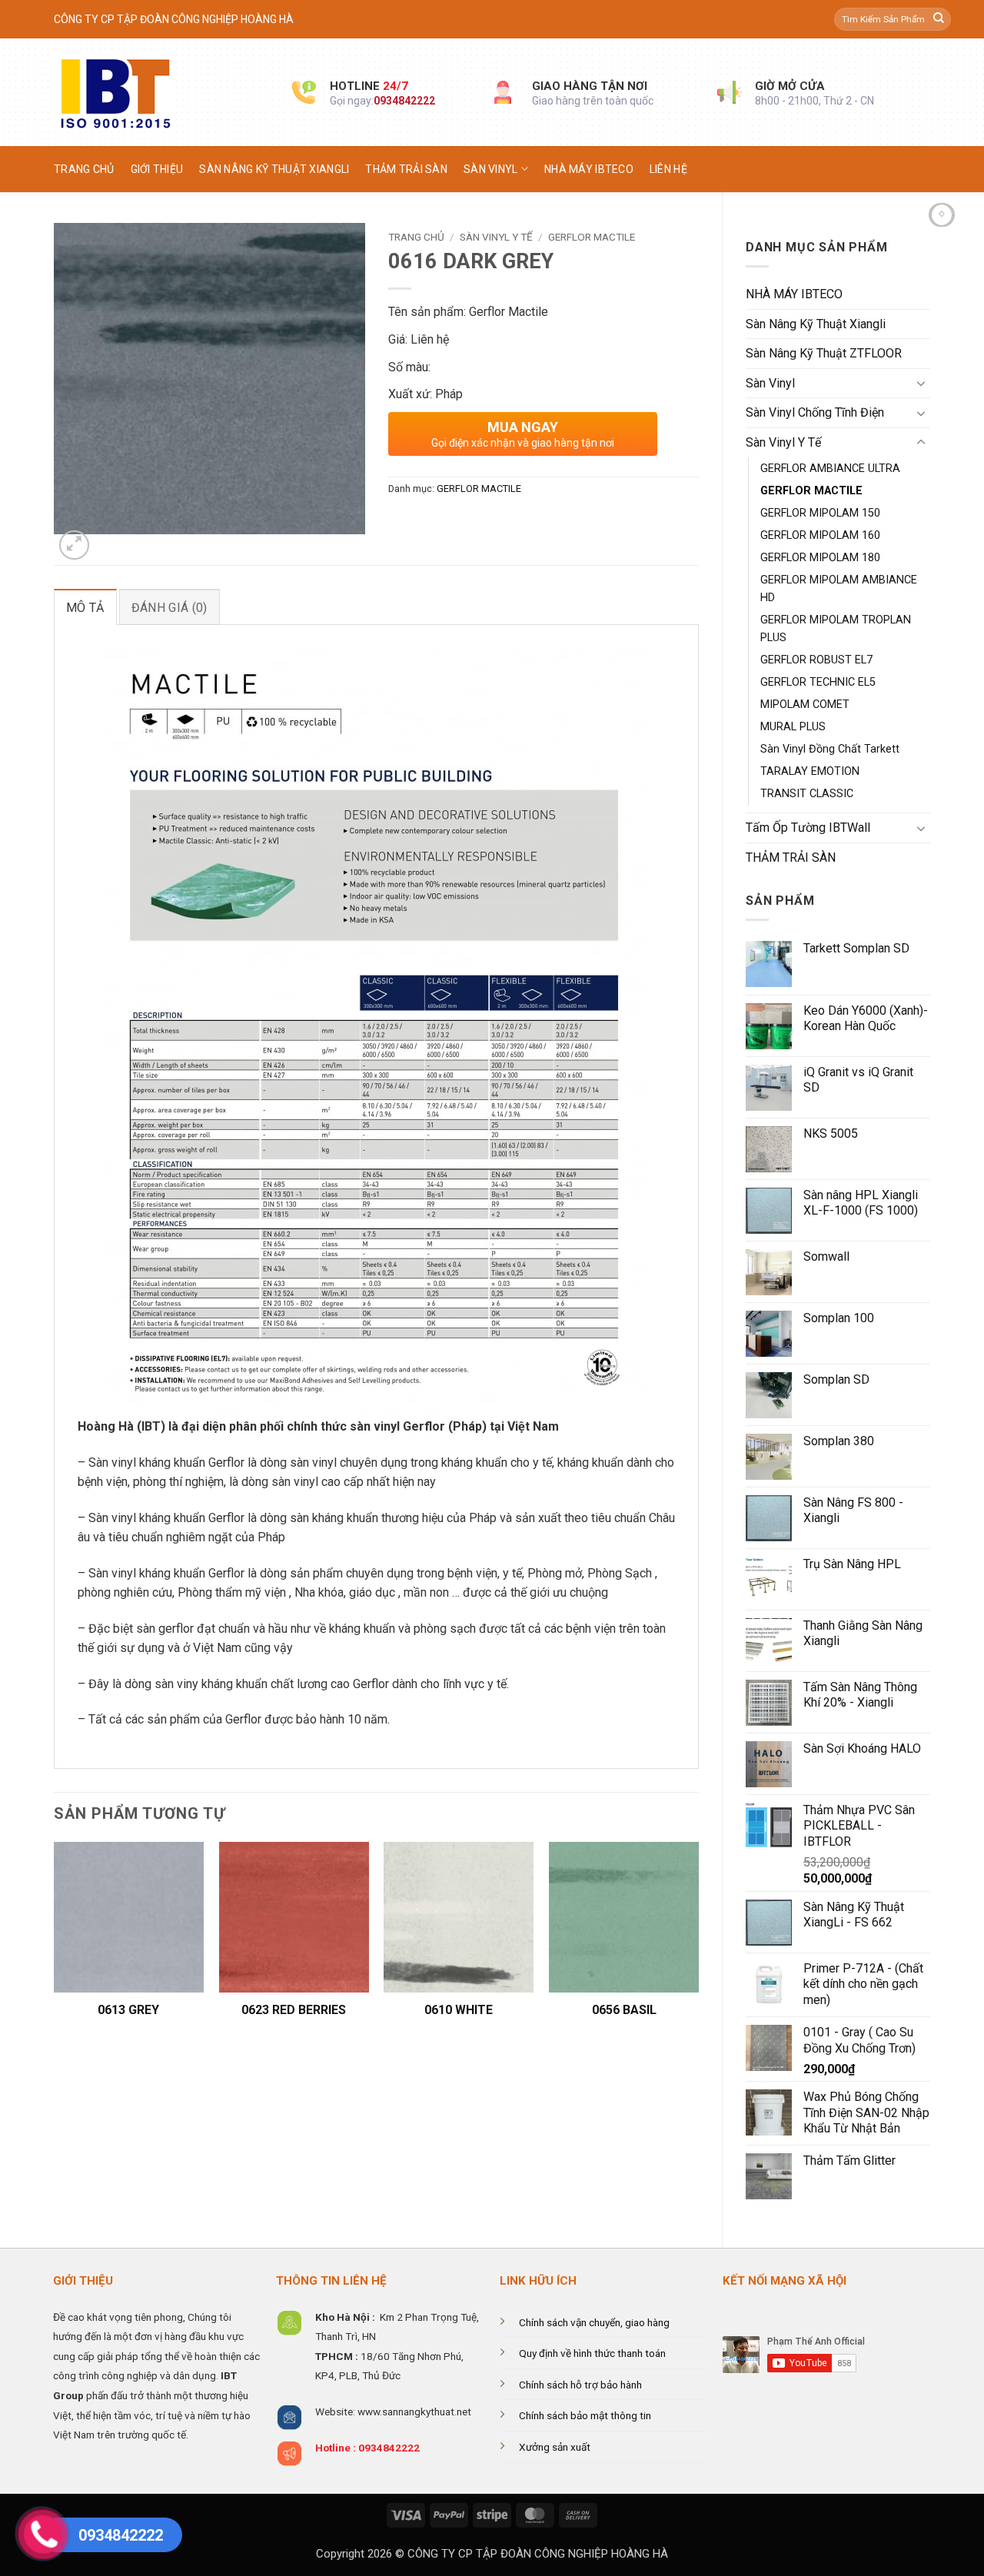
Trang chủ (84, 169)
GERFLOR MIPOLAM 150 (820, 513)
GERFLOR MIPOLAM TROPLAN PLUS (836, 629)
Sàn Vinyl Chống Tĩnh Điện (815, 412)
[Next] (698, 1946)
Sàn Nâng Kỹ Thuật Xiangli (274, 169)
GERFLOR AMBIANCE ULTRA (830, 469)
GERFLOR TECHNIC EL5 (818, 682)
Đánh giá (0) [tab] (170, 608)
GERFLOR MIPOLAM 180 (820, 558)
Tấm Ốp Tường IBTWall (808, 828)
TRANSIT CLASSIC (807, 794)
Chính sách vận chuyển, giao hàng (594, 2322)
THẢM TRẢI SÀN (406, 169)
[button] (74, 545)
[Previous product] (942, 215)
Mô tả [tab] (85, 608)
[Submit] (939, 19)
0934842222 (404, 101)
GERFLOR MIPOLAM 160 (820, 535)
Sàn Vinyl (491, 169)
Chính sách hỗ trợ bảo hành (580, 2385)
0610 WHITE (459, 2010)
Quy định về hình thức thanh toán (592, 2353)
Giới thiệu (157, 169)
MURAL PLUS (793, 727)
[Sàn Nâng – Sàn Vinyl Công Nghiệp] (161, 92)
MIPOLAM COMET (805, 705)
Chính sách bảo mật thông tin (585, 2415)
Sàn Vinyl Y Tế (783, 442)
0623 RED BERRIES (294, 2010)
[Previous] (55, 1946)
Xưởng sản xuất (555, 2447)
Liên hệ (668, 169)
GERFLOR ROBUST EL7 (816, 660)
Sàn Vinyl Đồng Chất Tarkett (830, 749)
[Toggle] (921, 383)
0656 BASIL (624, 2010)
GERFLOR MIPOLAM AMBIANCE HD (839, 589)
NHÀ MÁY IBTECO (589, 169)
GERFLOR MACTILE (811, 491)
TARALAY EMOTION (810, 771)
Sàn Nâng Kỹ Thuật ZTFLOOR (824, 353)
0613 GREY (128, 2010)
